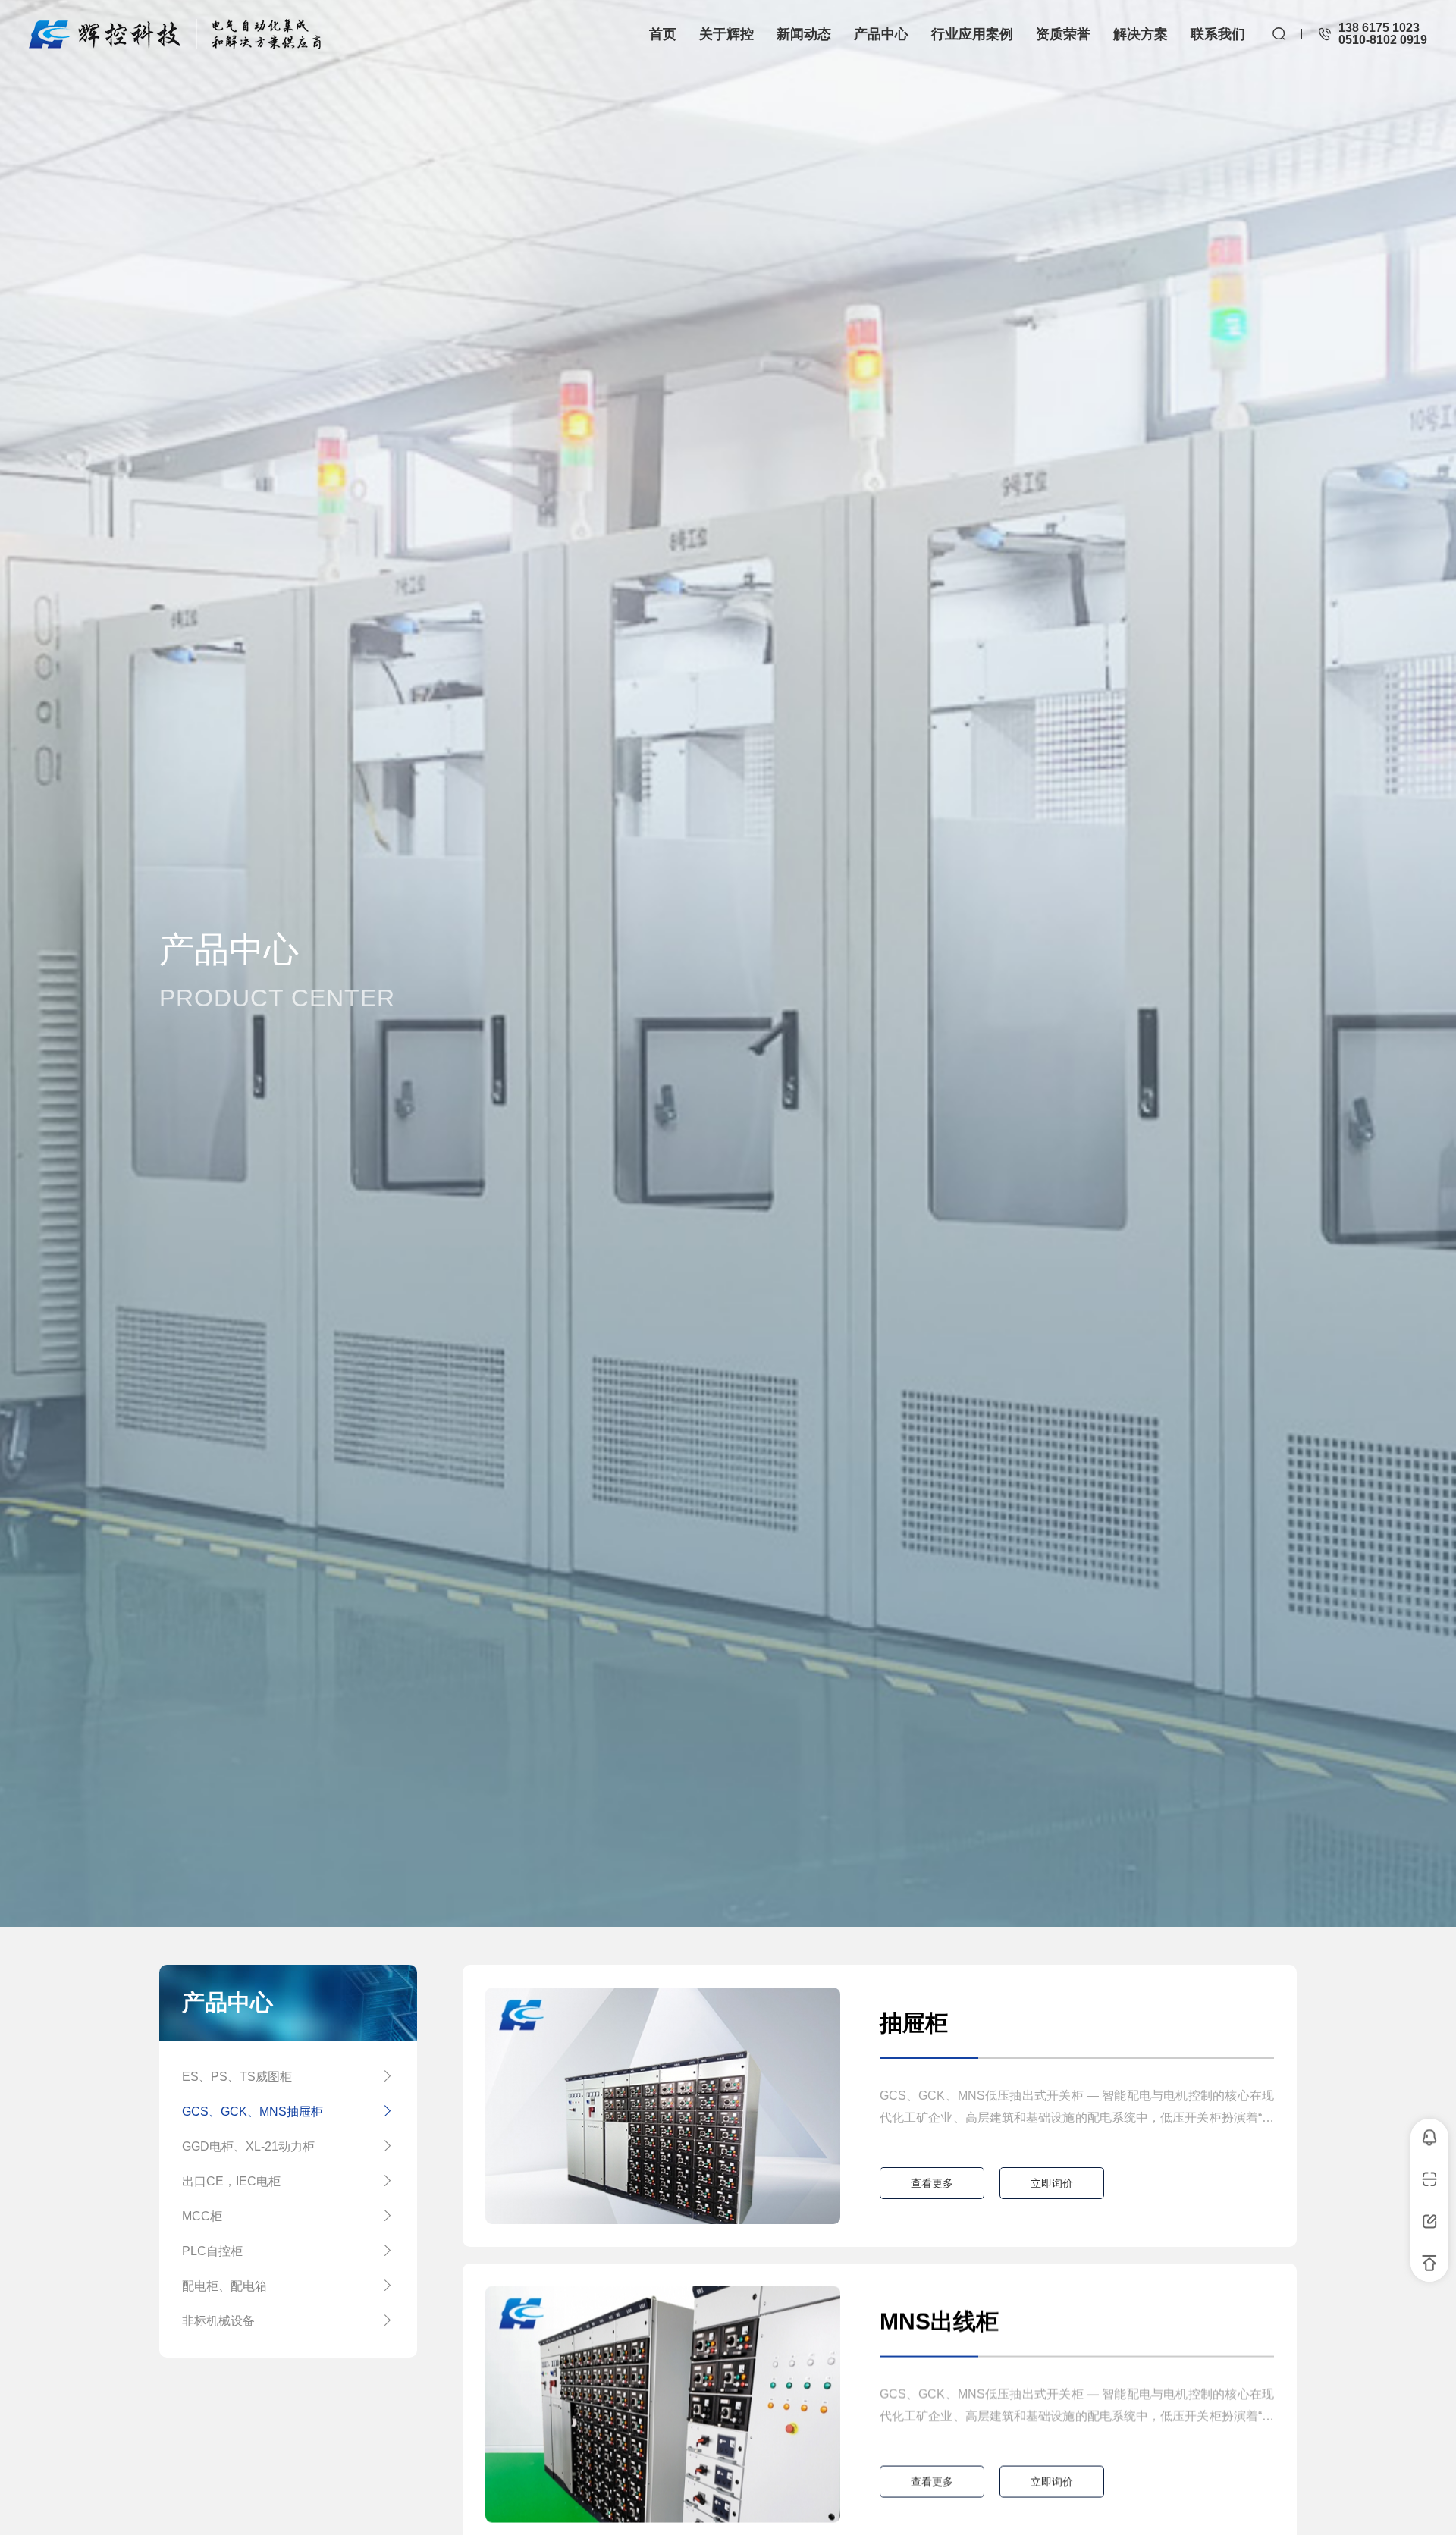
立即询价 (1052, 2183)
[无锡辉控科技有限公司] (175, 34)
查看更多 (932, 2183)
